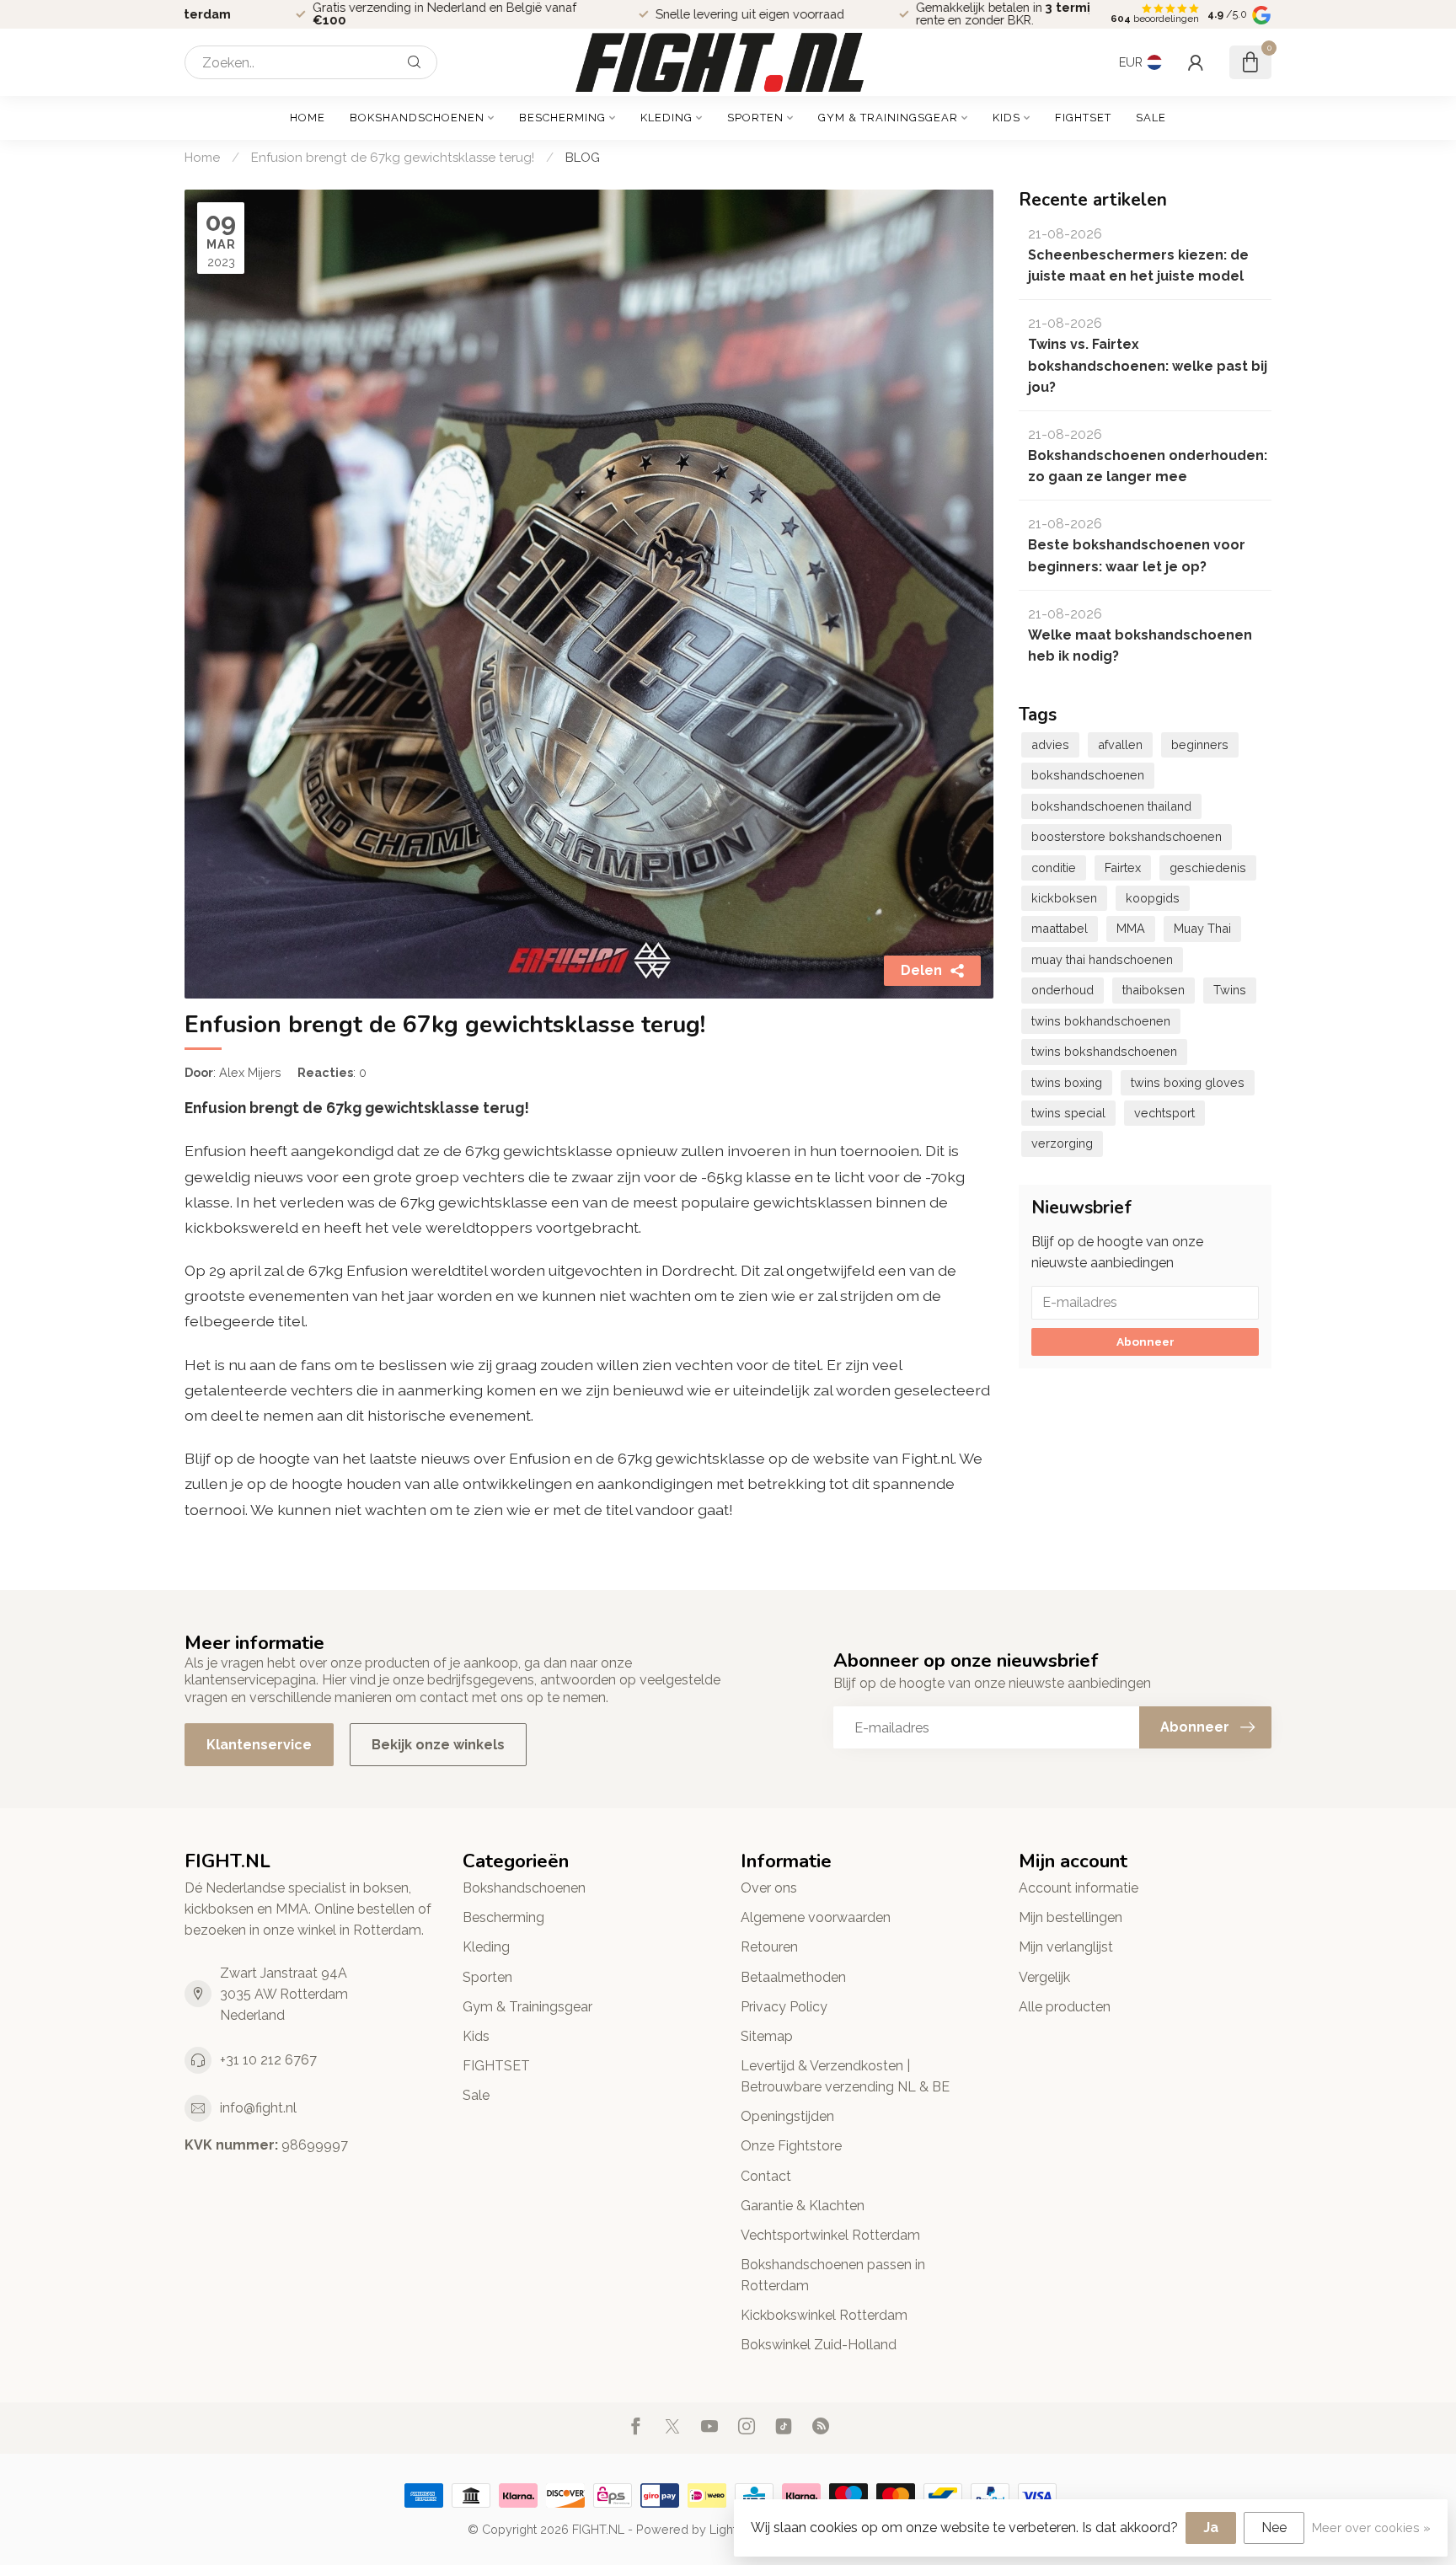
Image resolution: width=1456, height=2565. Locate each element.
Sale (1151, 118)
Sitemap (767, 2036)
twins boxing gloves (1188, 1082)
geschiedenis (1208, 867)
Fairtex (1123, 867)
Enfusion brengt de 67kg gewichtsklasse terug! (393, 158)
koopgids (1153, 898)
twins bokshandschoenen (1104, 1051)
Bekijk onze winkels (438, 1745)
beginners (1200, 744)
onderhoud (1063, 990)
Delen (921, 970)
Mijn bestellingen (1071, 1917)
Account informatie (1079, 1888)
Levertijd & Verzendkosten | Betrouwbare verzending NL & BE (845, 2076)
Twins (1230, 990)
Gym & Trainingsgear (888, 118)
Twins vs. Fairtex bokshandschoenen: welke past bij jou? (1148, 365)
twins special (1068, 1113)
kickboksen (1064, 898)
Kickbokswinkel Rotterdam (824, 2315)
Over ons (769, 1888)
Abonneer (1146, 1341)
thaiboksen (1154, 990)
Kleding (666, 118)
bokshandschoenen (1088, 775)
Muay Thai (1202, 928)
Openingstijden (787, 2116)
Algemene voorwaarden (816, 1917)
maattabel (1060, 928)
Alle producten (1065, 2007)
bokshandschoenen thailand (1111, 806)
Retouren (769, 1947)
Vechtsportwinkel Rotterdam (830, 2235)
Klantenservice (259, 1745)
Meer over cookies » (1371, 2528)
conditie (1054, 867)
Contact (766, 2176)
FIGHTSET (1083, 118)
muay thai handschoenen (1102, 959)
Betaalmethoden (793, 1977)
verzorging (1062, 1143)
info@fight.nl (258, 2108)
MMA (1131, 928)
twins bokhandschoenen (1101, 1021)
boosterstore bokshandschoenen (1127, 836)
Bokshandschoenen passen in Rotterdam (833, 2275)
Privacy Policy (784, 2007)
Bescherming (562, 118)
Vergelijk (1044, 1977)
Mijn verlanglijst (1066, 1947)
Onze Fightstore (791, 2146)
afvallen (1120, 744)
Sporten (755, 118)
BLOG (583, 158)
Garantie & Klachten (803, 2206)
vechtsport (1164, 1113)
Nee (1274, 2528)
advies (1050, 744)
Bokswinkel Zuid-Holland (819, 2345)
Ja (1211, 2528)
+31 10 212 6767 (268, 2060)
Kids (1006, 118)
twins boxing (1067, 1082)
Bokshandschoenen (417, 118)
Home (308, 118)
